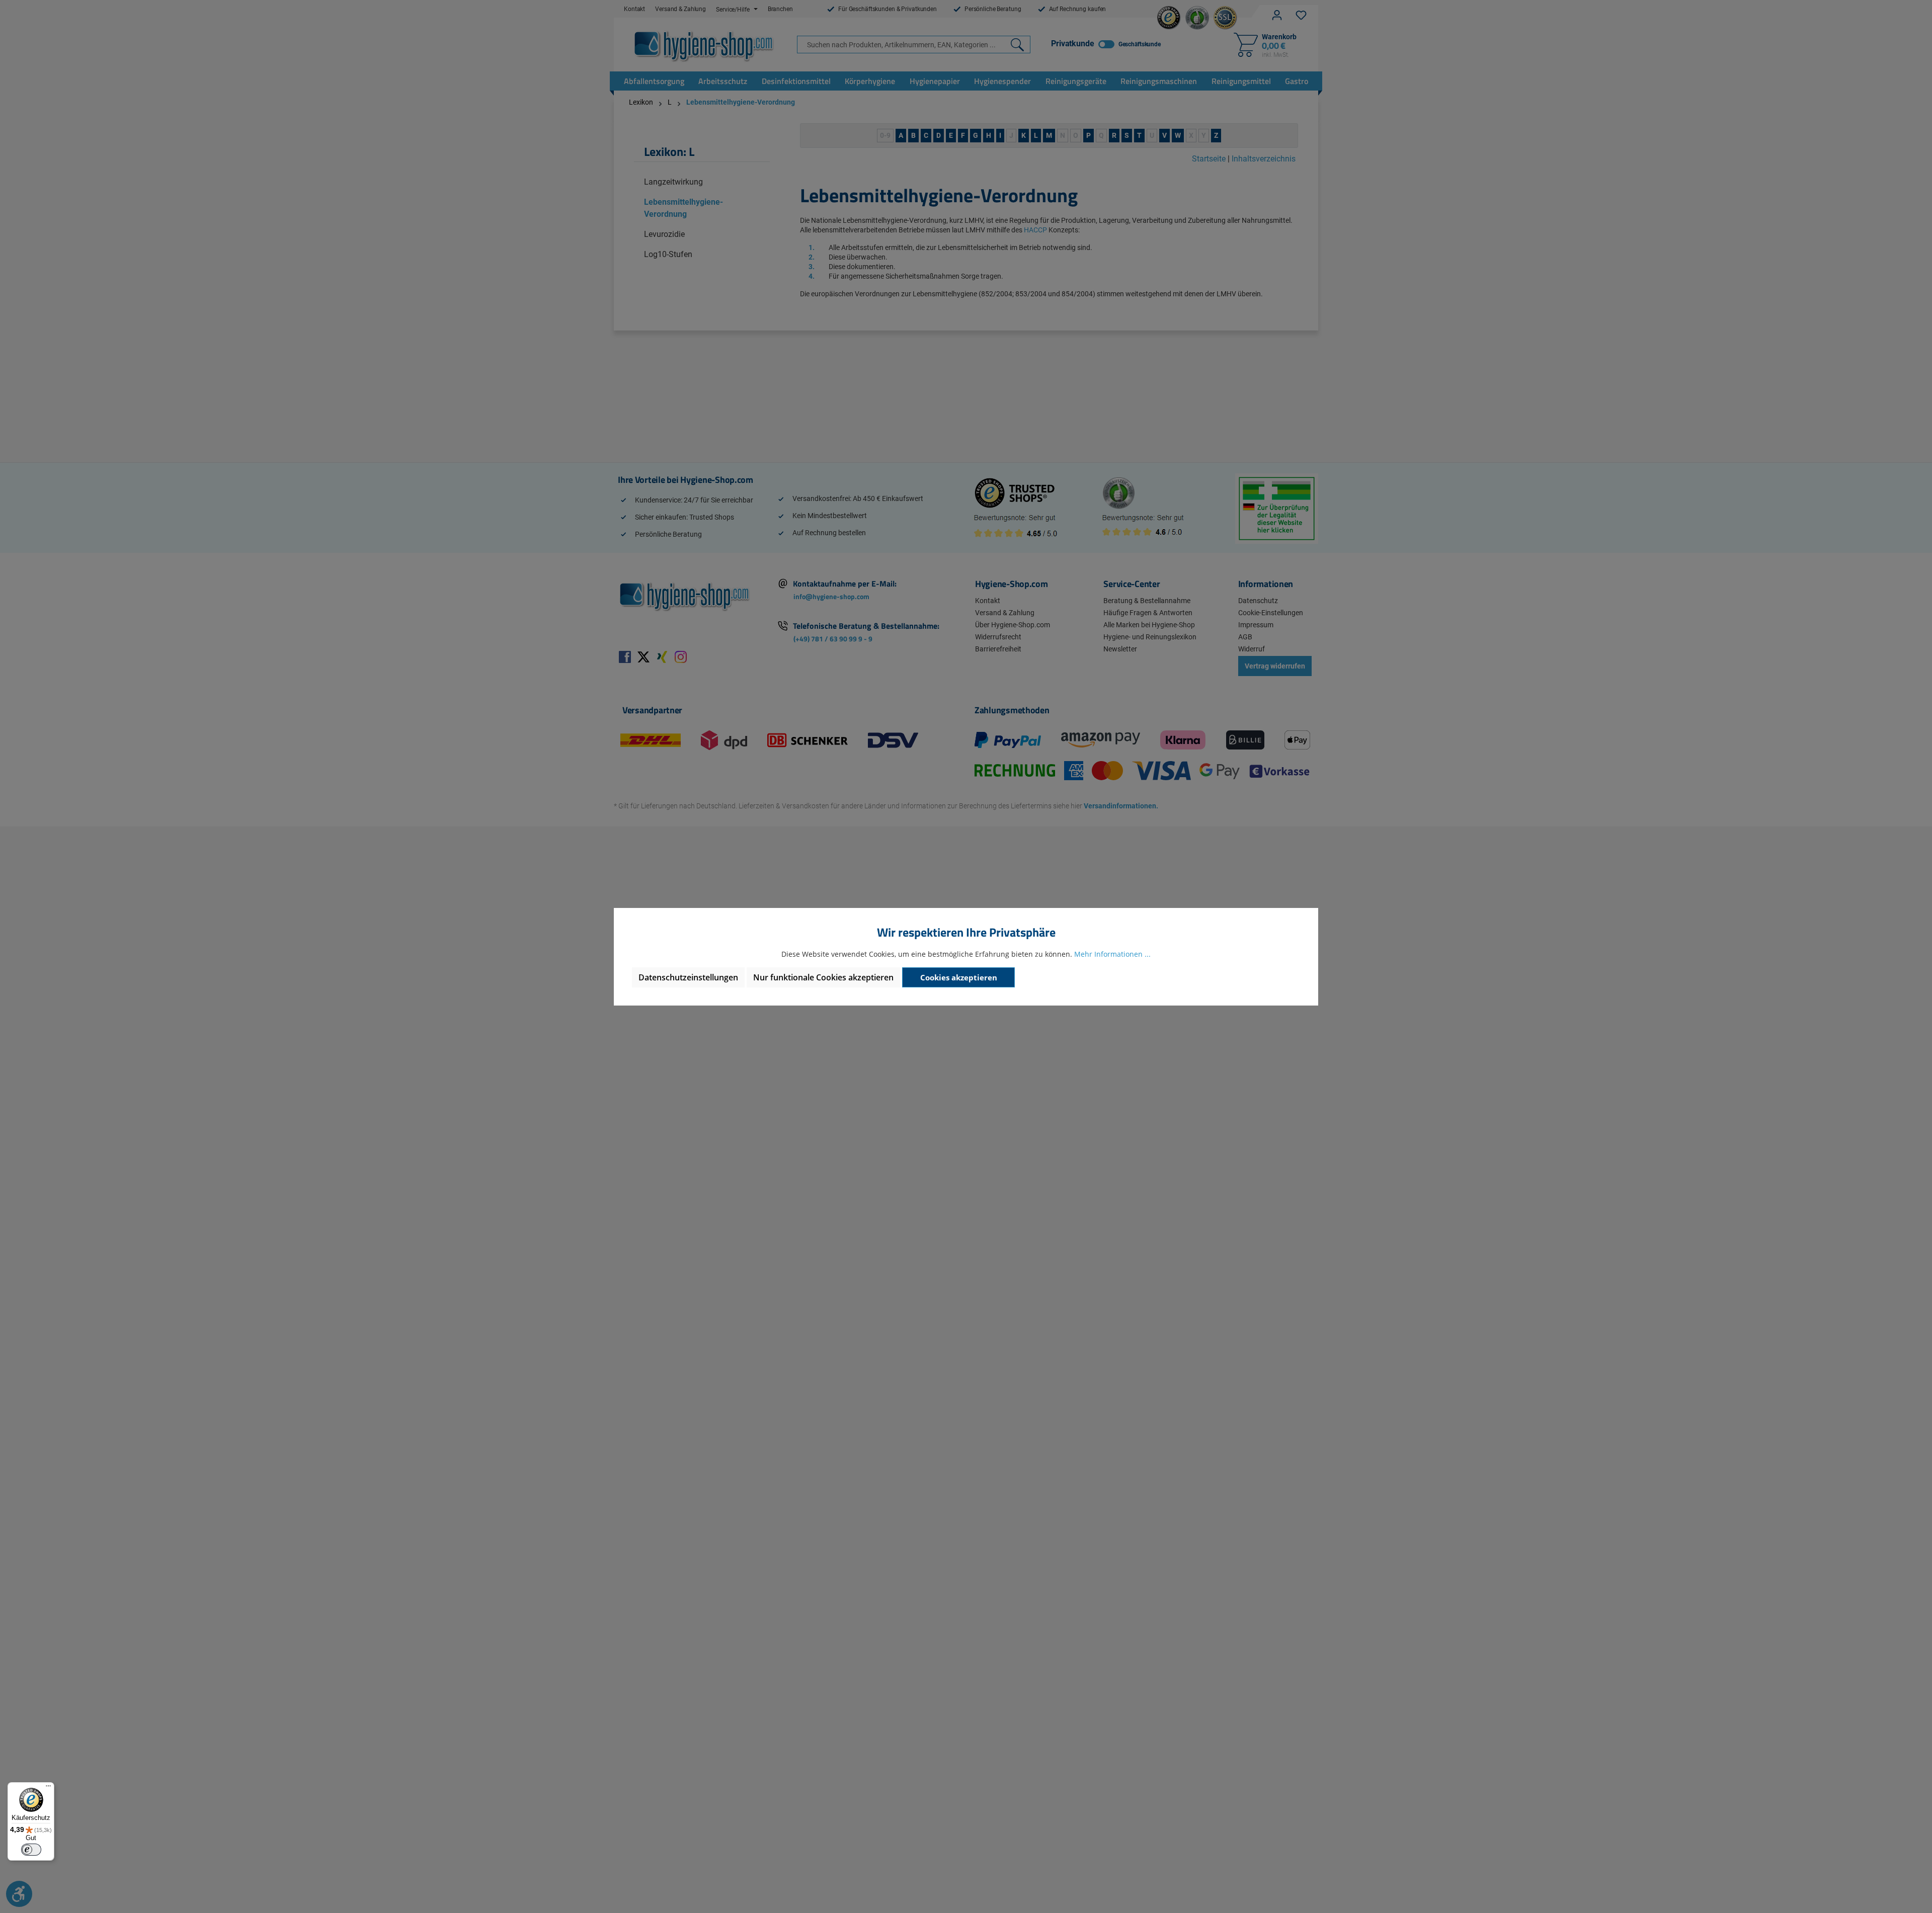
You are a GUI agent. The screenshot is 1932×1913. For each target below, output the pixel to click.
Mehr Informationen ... (1112, 954)
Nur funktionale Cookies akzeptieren (823, 977)
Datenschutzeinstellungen (688, 977)
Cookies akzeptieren (959, 977)
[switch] (31, 1850)
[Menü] (48, 1788)
